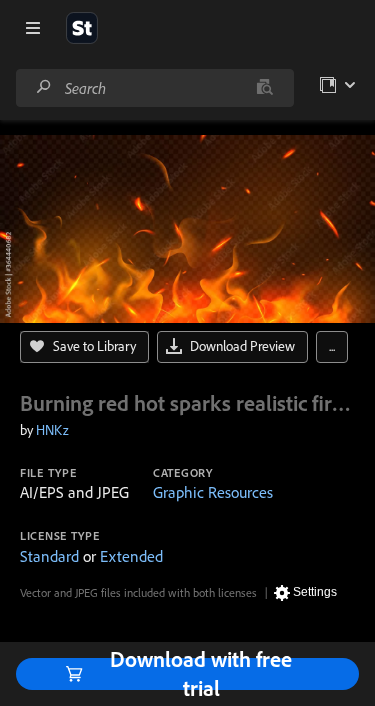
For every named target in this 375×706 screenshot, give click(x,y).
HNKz (52, 430)
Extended (131, 556)
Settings (315, 592)
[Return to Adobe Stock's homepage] (82, 28)
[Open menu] (33, 28)
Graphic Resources (213, 492)
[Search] (44, 87)
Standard (49, 556)
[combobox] (154, 88)
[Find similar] (264, 88)
